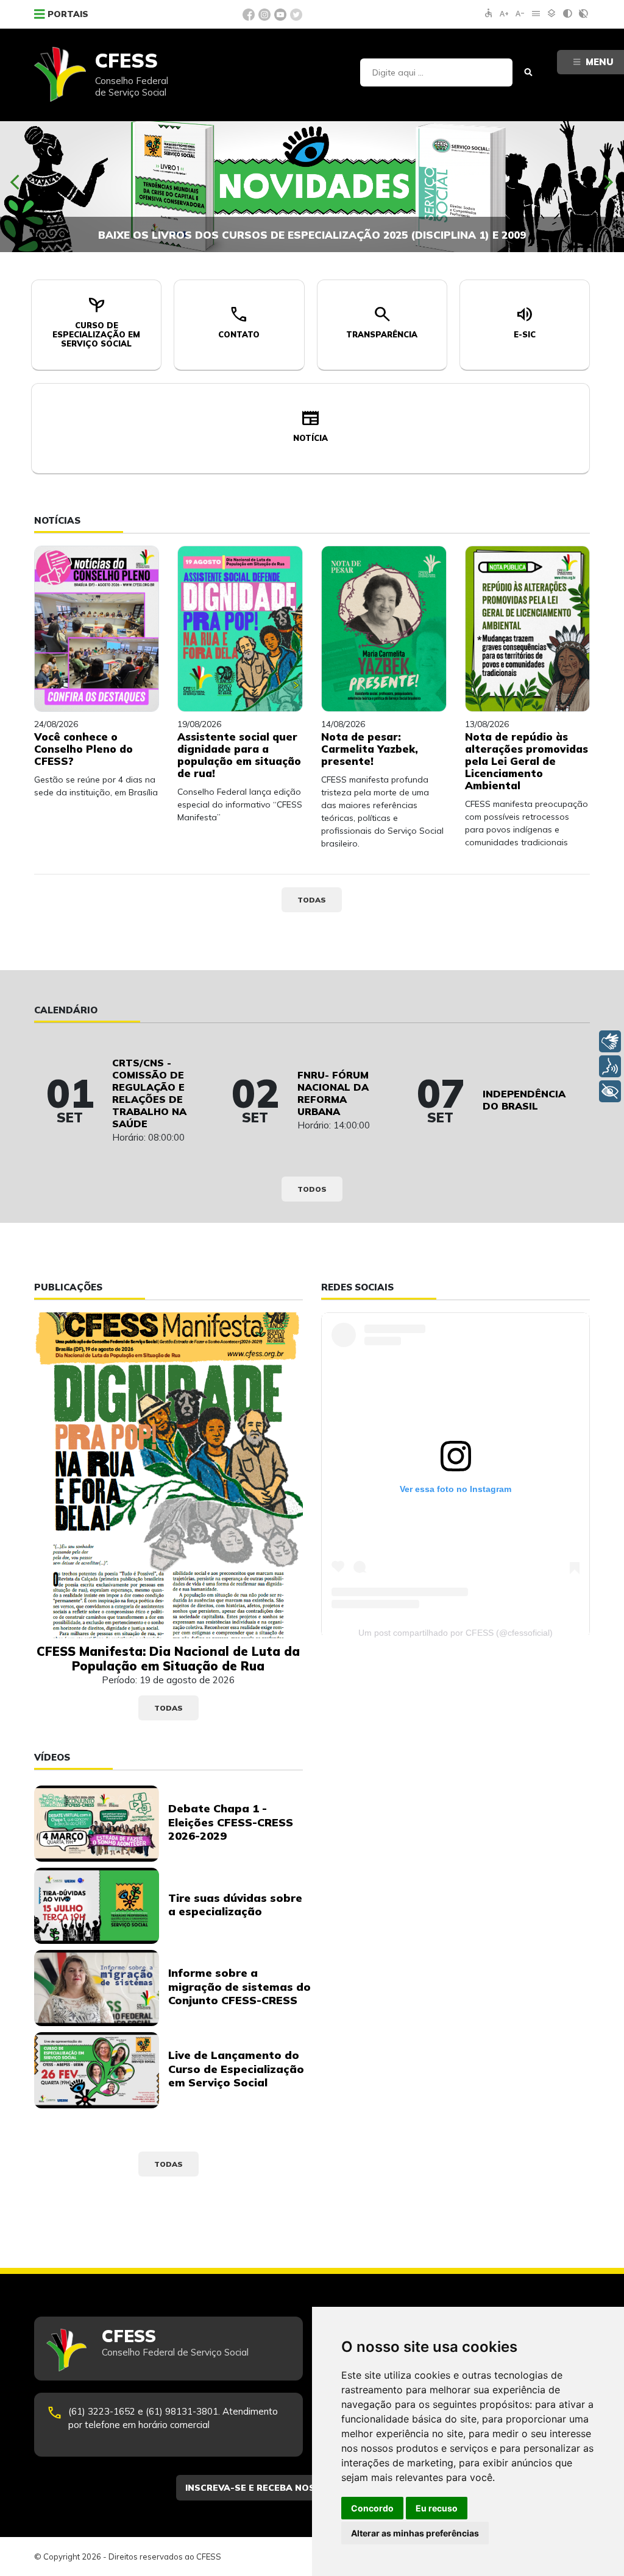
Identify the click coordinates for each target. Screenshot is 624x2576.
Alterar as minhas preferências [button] (415, 2533)
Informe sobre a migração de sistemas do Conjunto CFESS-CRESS (239, 1987)
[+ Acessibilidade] (610, 1091)
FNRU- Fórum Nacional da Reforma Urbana (333, 1093)
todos (312, 1189)
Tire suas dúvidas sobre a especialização (235, 1905)
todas (312, 900)
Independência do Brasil (524, 1100)
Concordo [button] (372, 2508)
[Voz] (610, 1066)
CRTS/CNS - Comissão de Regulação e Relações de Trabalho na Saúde (149, 1093)
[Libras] (610, 1041)
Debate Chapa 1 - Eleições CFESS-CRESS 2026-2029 (231, 1822)
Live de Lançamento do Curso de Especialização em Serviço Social (236, 2069)
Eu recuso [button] (437, 2508)
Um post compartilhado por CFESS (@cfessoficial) (456, 1633)
